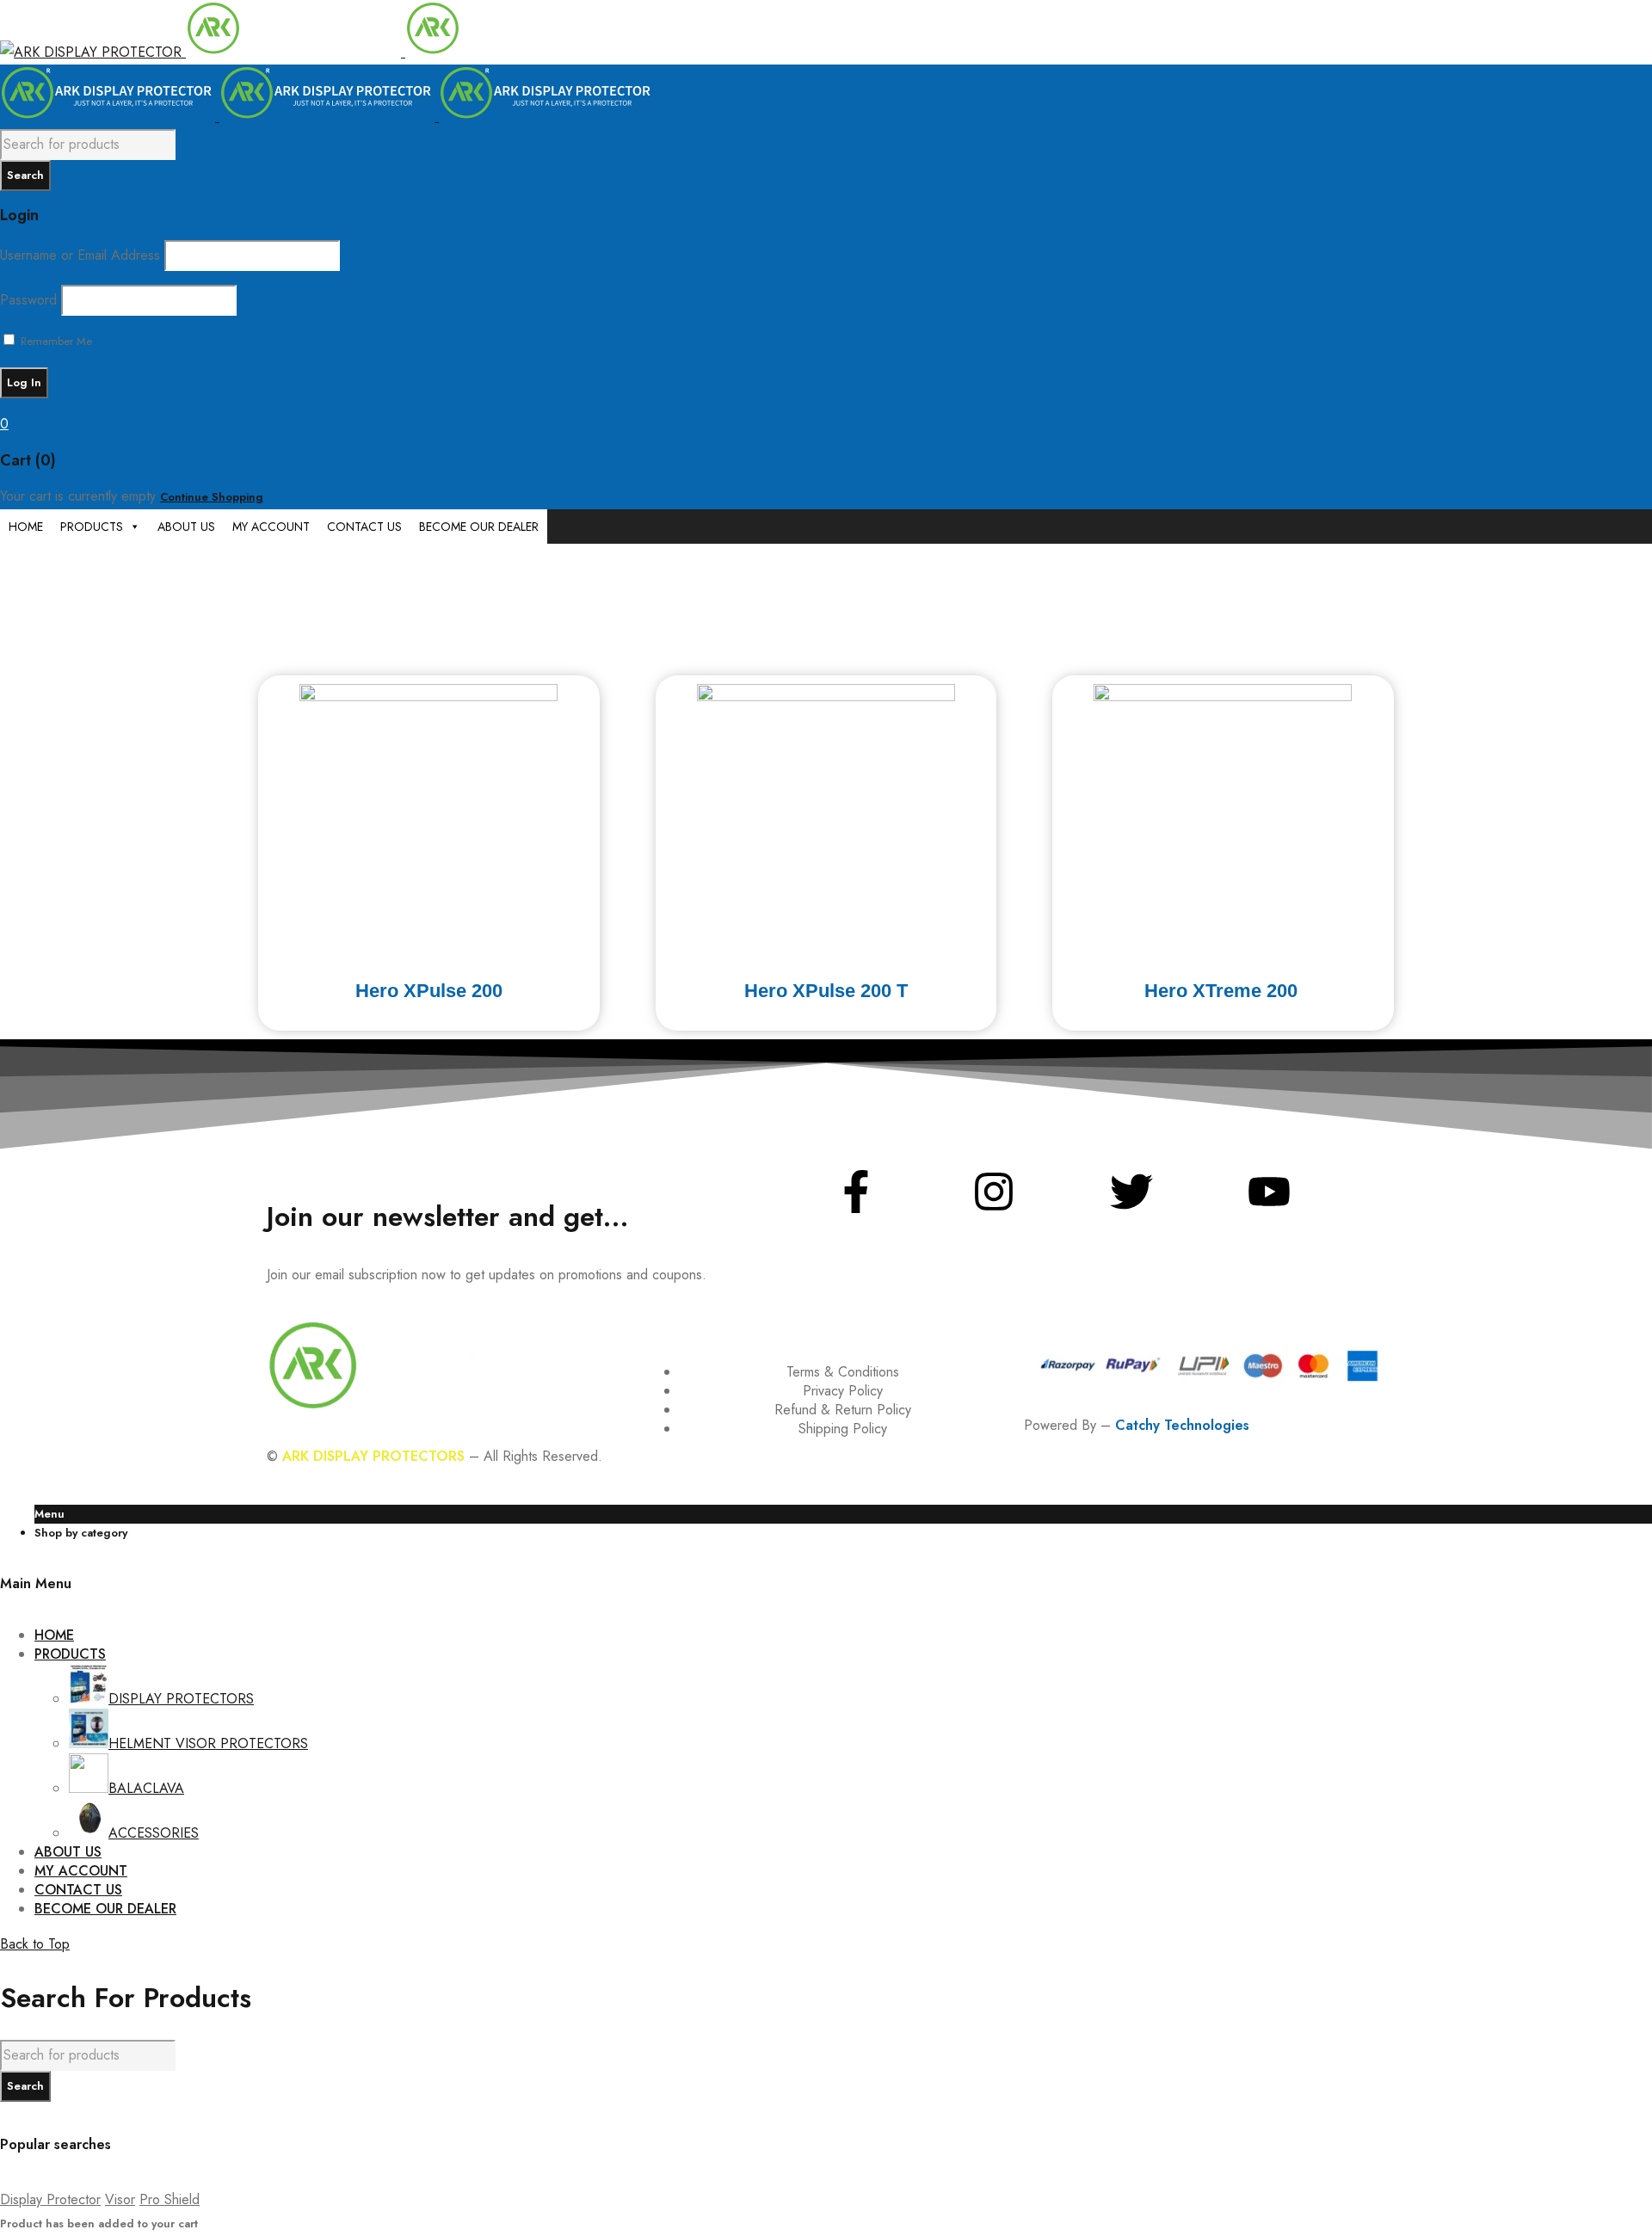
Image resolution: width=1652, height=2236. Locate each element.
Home (15, 555)
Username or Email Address (80, 255)
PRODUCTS (92, 527)
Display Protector (50, 2199)
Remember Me (55, 341)
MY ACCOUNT (271, 527)
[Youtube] (1269, 1192)
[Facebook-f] (856, 1192)
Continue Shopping (212, 497)
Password (28, 300)
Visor (120, 2199)
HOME (26, 527)
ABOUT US (186, 527)
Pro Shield (170, 2199)
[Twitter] (1131, 1192)
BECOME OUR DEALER (479, 527)
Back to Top (35, 1944)
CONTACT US (364, 527)
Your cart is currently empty (78, 496)
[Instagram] (994, 1192)
